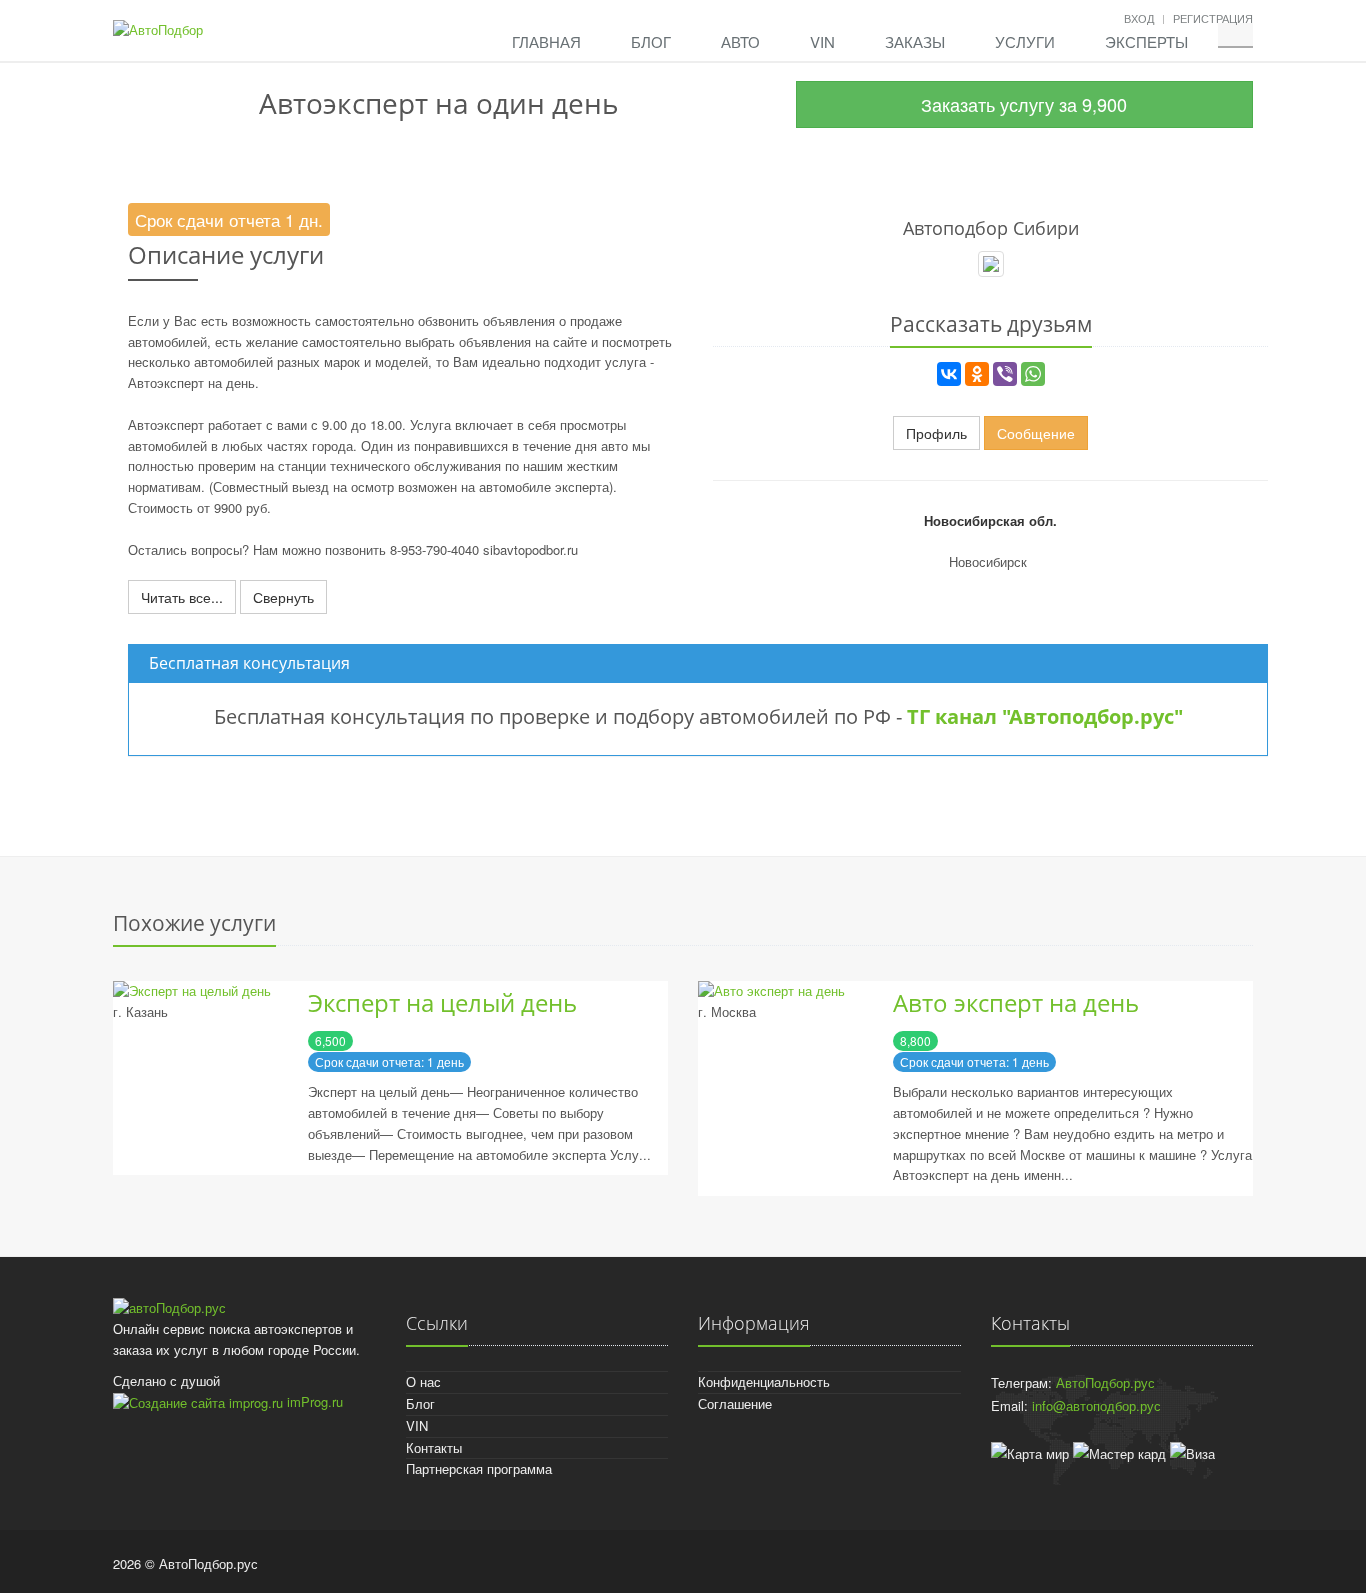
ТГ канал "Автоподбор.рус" (1045, 716)
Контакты (434, 1447)
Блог (651, 41)
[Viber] (1005, 374)
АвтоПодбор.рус (1105, 1382)
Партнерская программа (479, 1468)
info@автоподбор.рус (1096, 1405)
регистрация (1213, 18)
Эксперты (1146, 41)
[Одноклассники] (977, 374)
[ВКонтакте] (949, 374)
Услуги (1025, 41)
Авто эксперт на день (1016, 1002)
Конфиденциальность (764, 1381)
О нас (423, 1381)
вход (1139, 18)
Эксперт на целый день (442, 1002)
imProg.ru (313, 1401)
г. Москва (727, 1011)
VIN (822, 41)
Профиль (936, 433)
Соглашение (735, 1403)
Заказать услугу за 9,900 (1024, 104)
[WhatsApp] (1033, 374)
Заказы (915, 41)
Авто (740, 41)
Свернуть (283, 597)
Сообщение (1036, 433)
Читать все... (182, 597)
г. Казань (140, 1011)
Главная (546, 41)
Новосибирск (988, 561)
